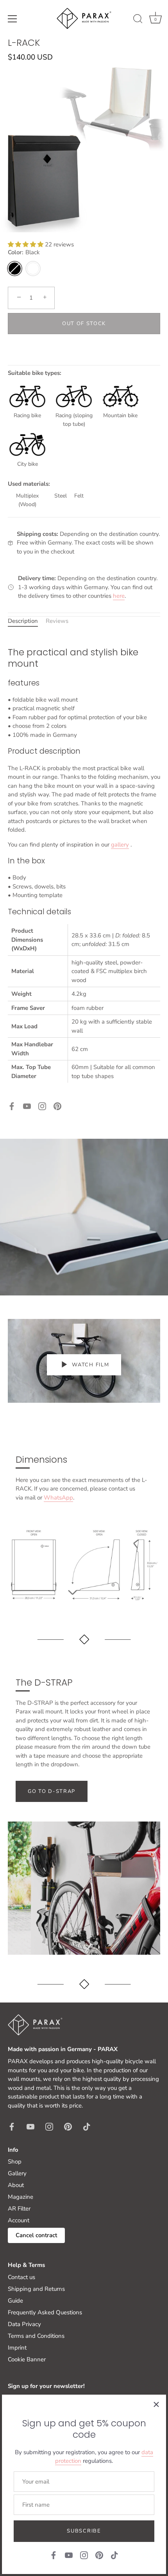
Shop (15, 2162)
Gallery (17, 2173)
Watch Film (90, 1365)
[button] (26, 244)
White (33, 269)
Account (19, 2220)
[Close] (156, 2404)
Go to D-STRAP (52, 1791)
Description (23, 621)
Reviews (57, 621)
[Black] (15, 269)
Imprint (17, 2348)
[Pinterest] (57, 1105)
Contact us (21, 2277)
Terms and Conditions (36, 2336)
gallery (120, 845)
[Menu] (13, 19)
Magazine (21, 2197)
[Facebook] (12, 1105)
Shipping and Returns (36, 2289)
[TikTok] (114, 2555)
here (119, 596)
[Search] (138, 20)
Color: (24, 252)
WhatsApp (58, 1498)
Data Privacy (24, 2324)
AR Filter (19, 2209)
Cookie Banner (27, 2359)
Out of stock (84, 324)
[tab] (27, 621)
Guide (15, 2301)
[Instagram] (42, 1105)
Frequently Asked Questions (45, 2312)
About (16, 2185)
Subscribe (84, 2531)
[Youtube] (27, 1105)
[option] (84, 1217)
